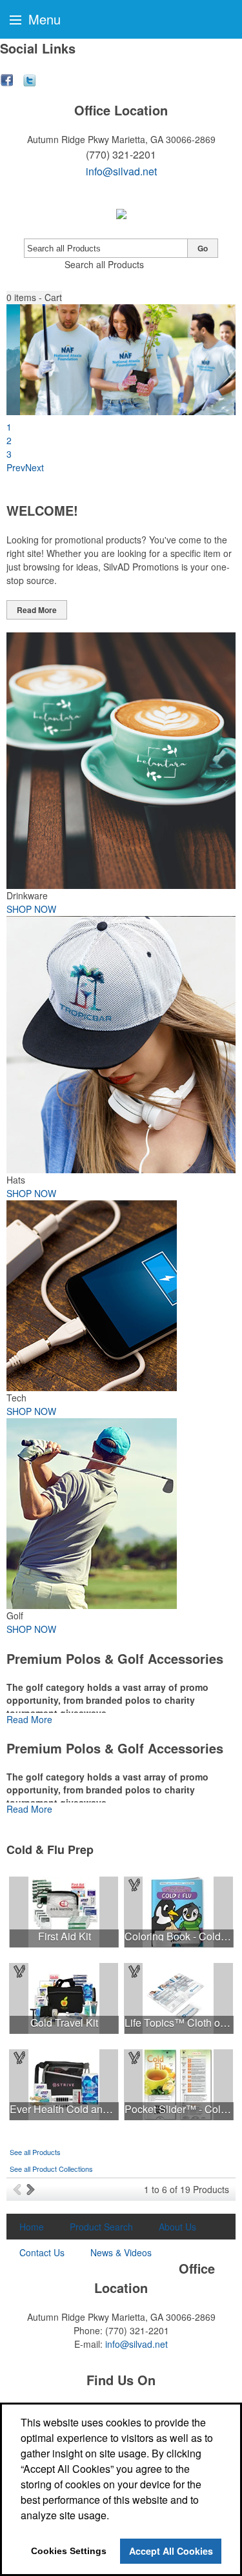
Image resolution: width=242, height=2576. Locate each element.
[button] (34, 298)
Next (35, 467)
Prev (16, 467)
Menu (43, 19)
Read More (37, 610)
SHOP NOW (31, 909)
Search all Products (104, 264)
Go (203, 248)
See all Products (35, 2152)
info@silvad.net (121, 171)
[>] (32, 2189)
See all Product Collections (51, 2169)
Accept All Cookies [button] (171, 2551)
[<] (20, 2189)
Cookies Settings (69, 2551)
